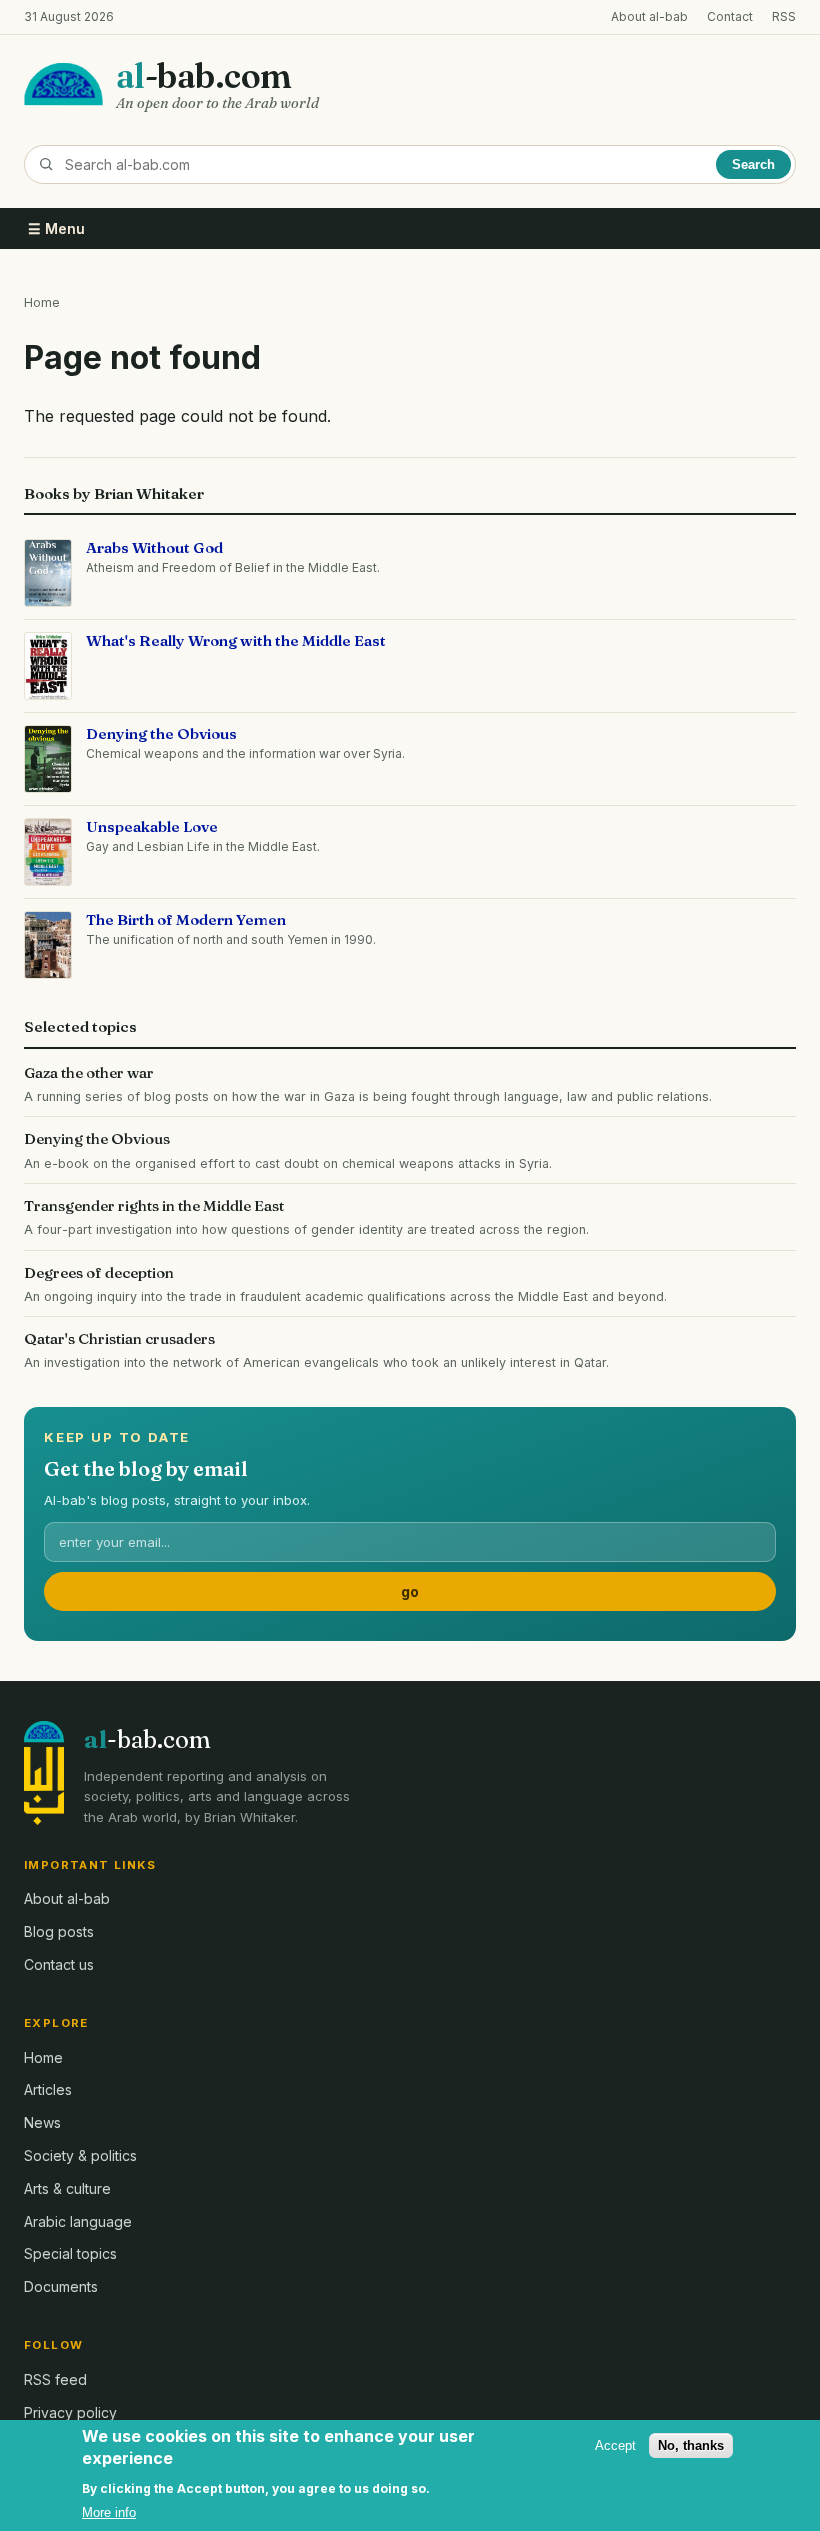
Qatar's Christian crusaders (119, 1338)
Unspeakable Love (152, 826)
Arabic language (78, 2221)
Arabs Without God (154, 547)
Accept (615, 2445)
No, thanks (691, 2445)
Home (42, 302)
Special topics (70, 2253)
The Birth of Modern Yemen (186, 919)
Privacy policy (70, 2412)
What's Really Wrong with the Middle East (236, 640)
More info (109, 2512)
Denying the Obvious (161, 733)
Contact (730, 16)
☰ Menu (56, 228)
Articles (48, 2089)
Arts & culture (67, 2188)
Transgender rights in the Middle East (154, 1205)
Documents (61, 2286)
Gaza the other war (89, 1072)
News (42, 2122)
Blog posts (59, 1931)
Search (753, 164)
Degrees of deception (99, 1272)
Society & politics (80, 2155)
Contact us (59, 1964)
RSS (784, 16)
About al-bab (649, 16)
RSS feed (55, 2379)
